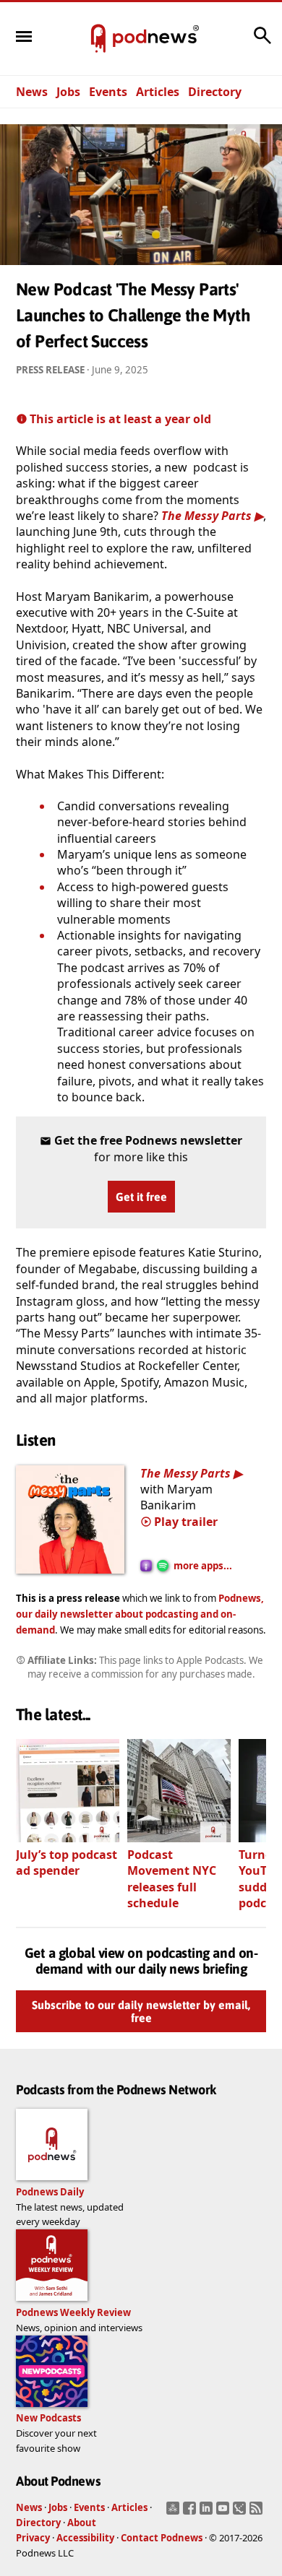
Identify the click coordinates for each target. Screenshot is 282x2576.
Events (108, 92)
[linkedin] (208, 2512)
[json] (241, 2512)
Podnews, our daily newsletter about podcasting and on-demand (140, 1614)
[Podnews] (98, 39)
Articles (158, 92)
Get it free (141, 1197)
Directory (215, 92)
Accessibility (85, 2538)
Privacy (33, 2538)
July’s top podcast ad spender (67, 1862)
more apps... (203, 1566)
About (82, 2523)
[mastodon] (175, 2512)
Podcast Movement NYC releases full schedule (172, 1879)
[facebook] (191, 2512)
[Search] (262, 43)
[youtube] (225, 2512)
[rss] (258, 2512)
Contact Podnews (162, 2538)
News (32, 92)
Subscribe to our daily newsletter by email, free (141, 2012)
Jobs (68, 92)
